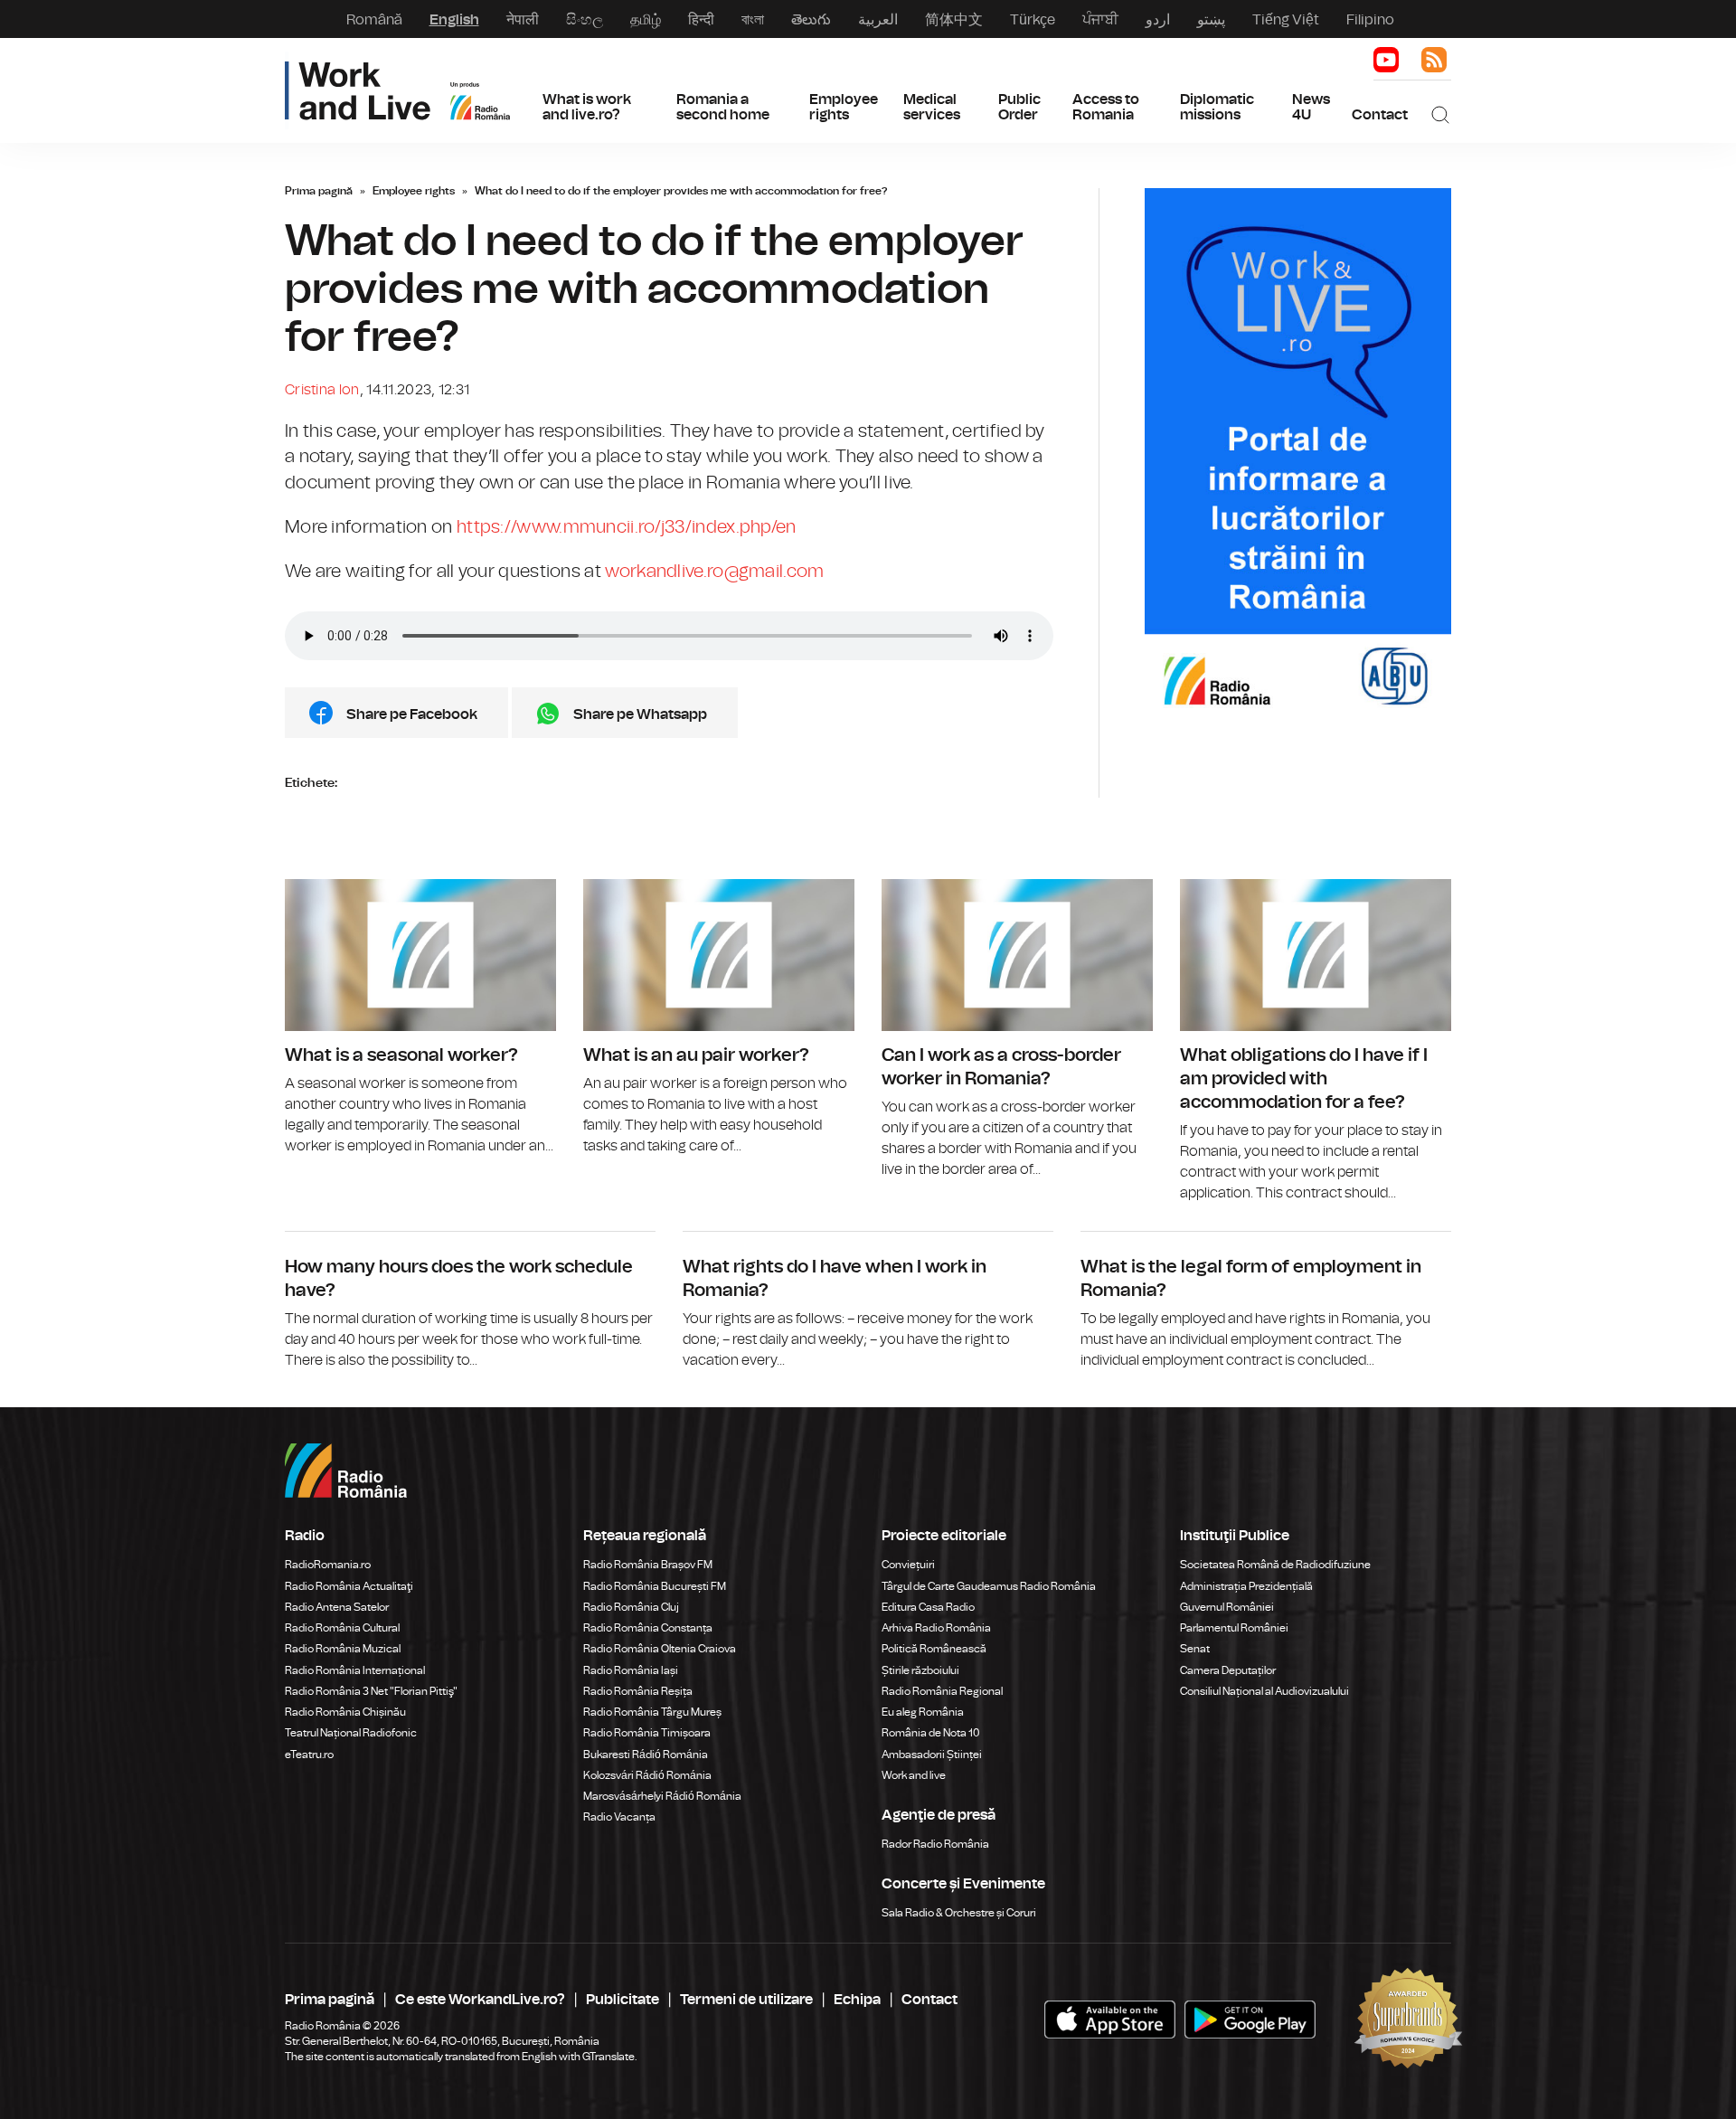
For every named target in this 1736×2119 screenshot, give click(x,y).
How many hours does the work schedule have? (470, 1301)
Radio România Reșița (638, 1691)
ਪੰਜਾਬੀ (1100, 19)
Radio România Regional (942, 1691)
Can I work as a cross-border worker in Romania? (1017, 1030)
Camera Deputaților (1228, 1670)
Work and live (914, 1775)
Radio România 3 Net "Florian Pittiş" (371, 1691)
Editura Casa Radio (928, 1607)
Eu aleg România (923, 1712)
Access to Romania (1106, 107)
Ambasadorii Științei (932, 1755)
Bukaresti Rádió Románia (646, 1755)
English (454, 19)
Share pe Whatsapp (640, 714)
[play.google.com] (1110, 2020)
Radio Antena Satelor (337, 1607)
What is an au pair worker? (719, 1018)
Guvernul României (1227, 1607)
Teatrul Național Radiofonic (351, 1733)
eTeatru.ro (309, 1755)
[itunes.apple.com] (1250, 2020)
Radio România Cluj (631, 1607)
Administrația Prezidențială (1246, 1586)
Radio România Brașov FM (648, 1565)
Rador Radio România (935, 1844)
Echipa (857, 1999)
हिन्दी (701, 19)
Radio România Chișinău (345, 1712)
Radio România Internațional (355, 1670)
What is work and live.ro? (587, 107)
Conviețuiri (908, 1565)
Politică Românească (934, 1649)
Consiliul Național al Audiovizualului (1264, 1691)
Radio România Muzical (343, 1649)
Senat (1195, 1649)
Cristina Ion (322, 390)
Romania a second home (723, 107)
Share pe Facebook (412, 714)
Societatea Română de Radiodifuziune (1275, 1565)
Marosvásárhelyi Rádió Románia (662, 1796)
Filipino (1370, 19)
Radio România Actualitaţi (349, 1586)
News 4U (1311, 107)
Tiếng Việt (1286, 19)
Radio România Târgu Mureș (652, 1712)
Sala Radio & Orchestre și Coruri (959, 1913)
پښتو (1211, 19)
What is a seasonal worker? (420, 1018)
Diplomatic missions (1217, 107)
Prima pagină (319, 191)
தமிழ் (646, 19)
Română (374, 19)
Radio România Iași (631, 1670)
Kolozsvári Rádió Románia (647, 1775)
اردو (1158, 19)
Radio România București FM (655, 1586)
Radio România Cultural (342, 1628)
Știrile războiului (920, 1670)
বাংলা (753, 19)
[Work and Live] (397, 90)
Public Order (1019, 107)
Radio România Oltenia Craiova (660, 1649)
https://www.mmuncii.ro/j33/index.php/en (627, 527)
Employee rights (844, 107)
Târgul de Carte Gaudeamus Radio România (989, 1586)
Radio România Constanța (648, 1628)
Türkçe (1033, 19)
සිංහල (585, 19)
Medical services (932, 107)
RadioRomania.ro (328, 1565)
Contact (1380, 114)
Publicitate (623, 1999)
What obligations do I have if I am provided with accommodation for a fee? (1316, 1042)
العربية (878, 19)
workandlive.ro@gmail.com (714, 571)
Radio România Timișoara (647, 1733)
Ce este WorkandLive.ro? (480, 1999)
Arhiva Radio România (936, 1628)
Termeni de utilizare (746, 1999)
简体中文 (954, 19)
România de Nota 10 (931, 1733)
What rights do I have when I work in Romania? (868, 1301)
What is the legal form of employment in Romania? (1266, 1301)
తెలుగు (811, 19)
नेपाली (523, 19)
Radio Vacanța (619, 1817)
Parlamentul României (1234, 1628)
